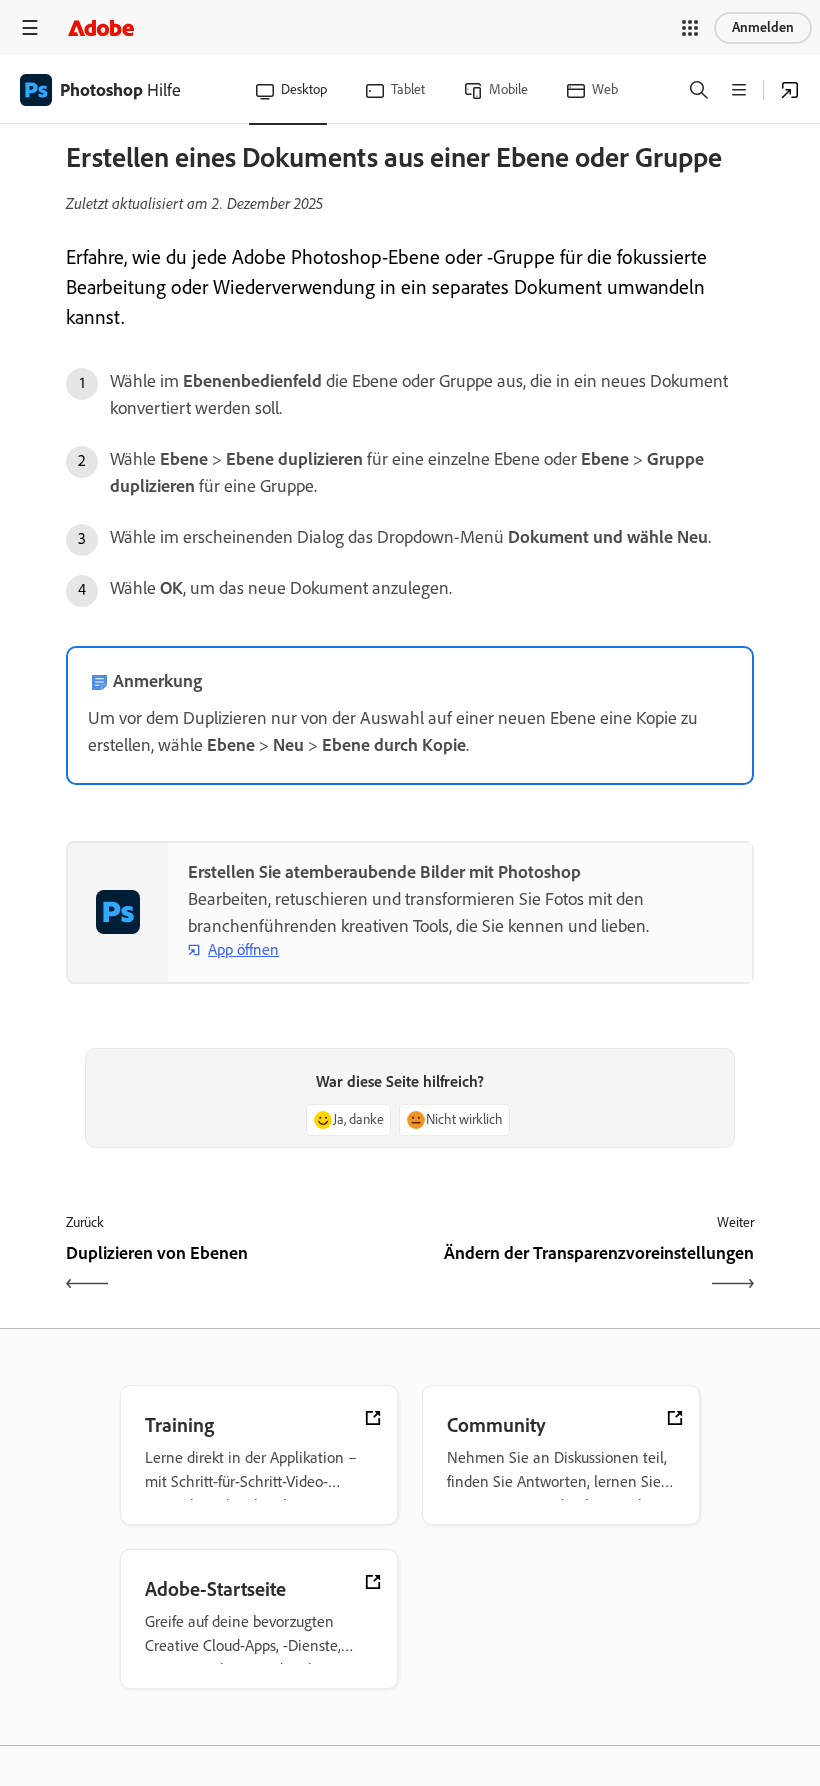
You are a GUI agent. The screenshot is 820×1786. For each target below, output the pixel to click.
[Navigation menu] (30, 27)
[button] (690, 28)
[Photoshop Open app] (790, 90)
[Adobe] (101, 27)
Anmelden (763, 27)
